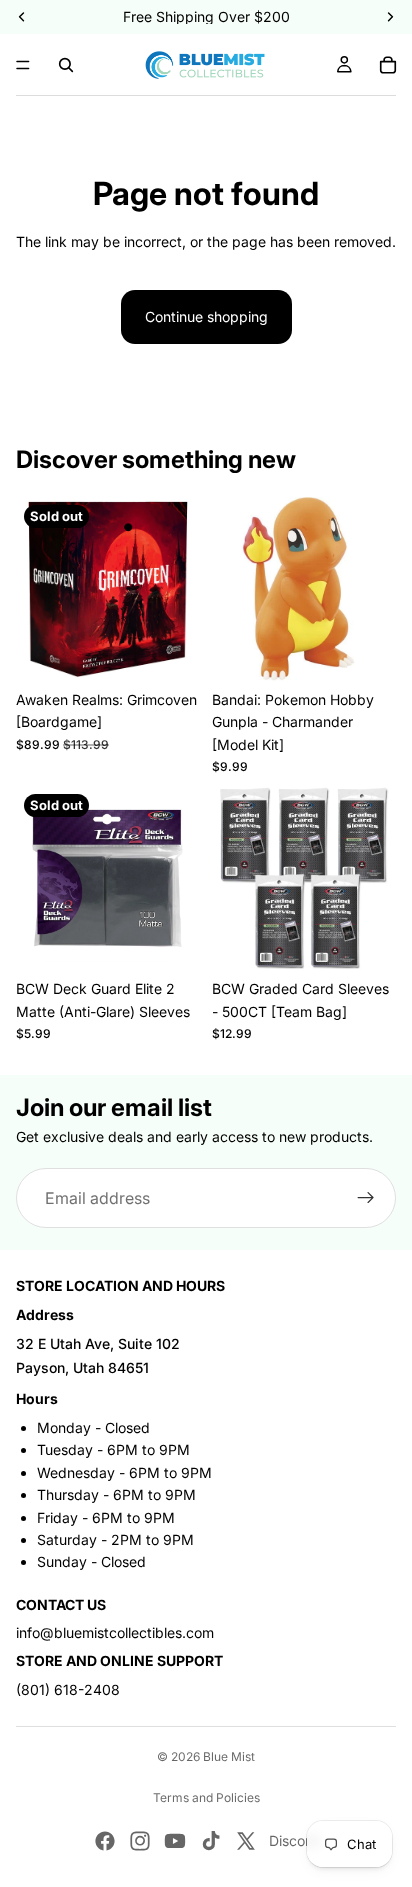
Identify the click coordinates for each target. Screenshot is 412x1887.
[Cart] (388, 65)
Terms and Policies (206, 1797)
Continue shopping (206, 316)
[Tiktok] (211, 1841)
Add (384, 656)
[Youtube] (175, 1841)
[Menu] (23, 65)
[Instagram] (140, 1841)
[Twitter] (246, 1841)
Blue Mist (229, 1756)
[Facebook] (105, 1841)
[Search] (66, 65)
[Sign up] (366, 1199)
